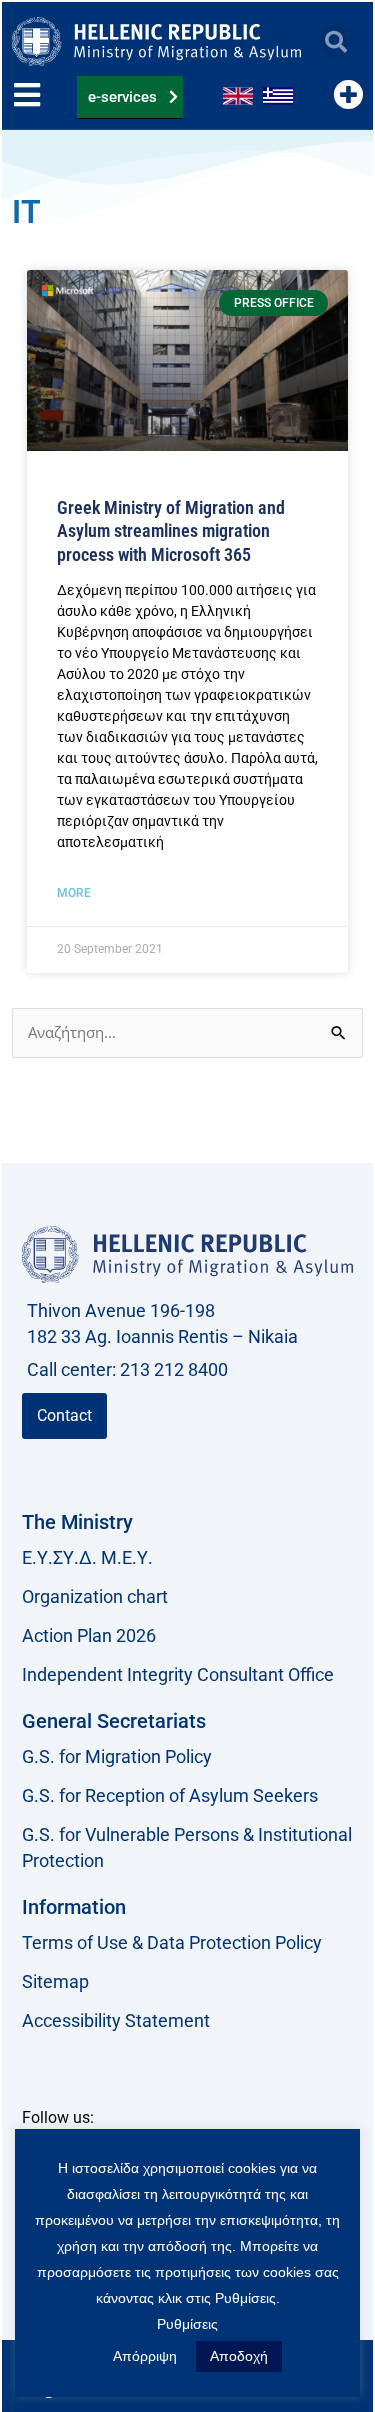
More (74, 893)
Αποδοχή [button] (239, 2356)
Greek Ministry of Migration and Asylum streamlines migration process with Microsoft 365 (171, 531)
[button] (335, 41)
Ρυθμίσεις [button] (187, 2324)
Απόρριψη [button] (145, 2356)
